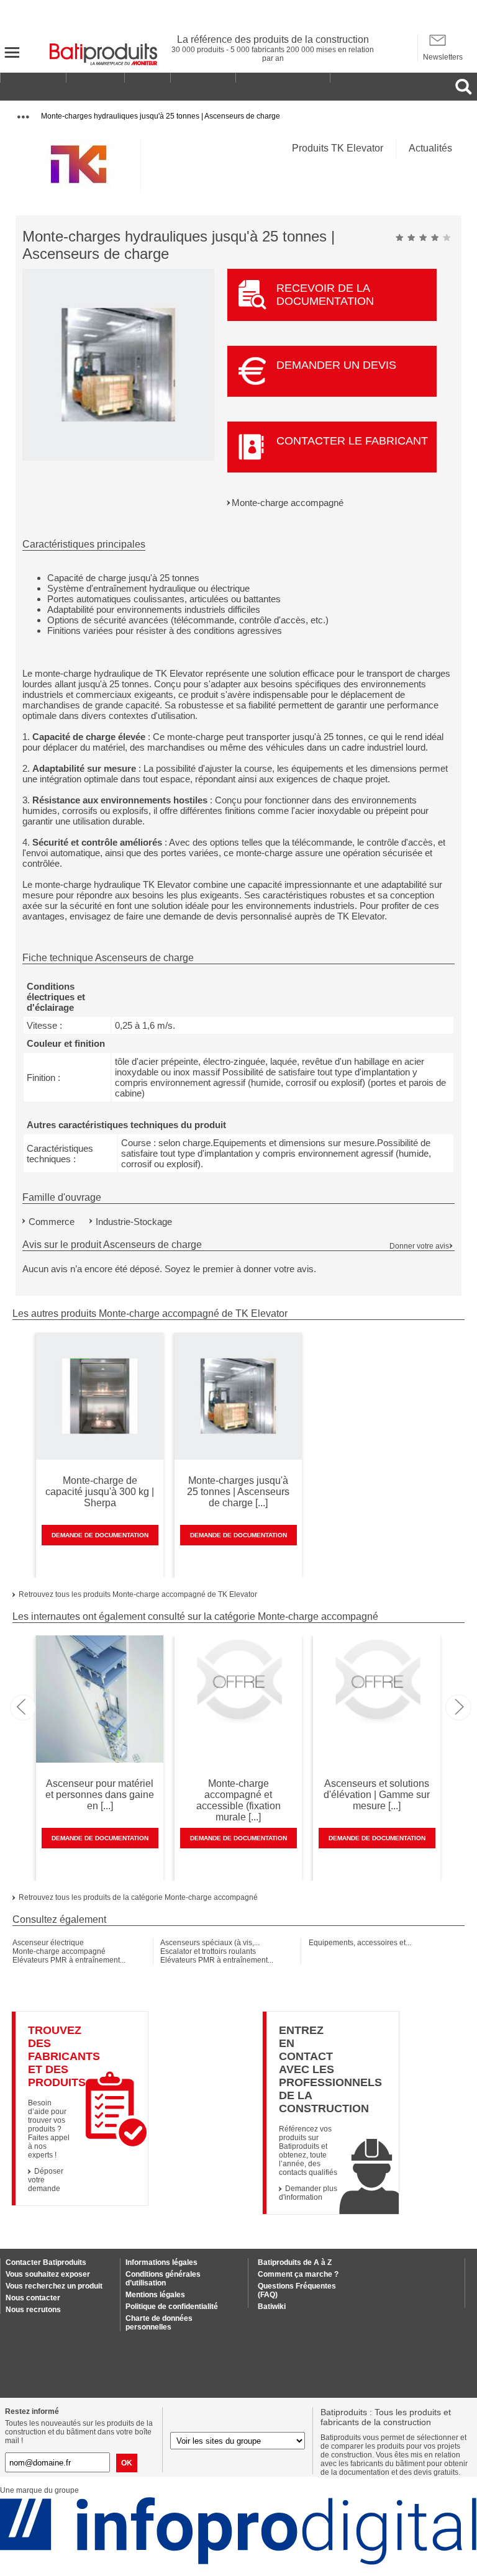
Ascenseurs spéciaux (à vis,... (210, 1943)
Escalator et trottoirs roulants (208, 1951)
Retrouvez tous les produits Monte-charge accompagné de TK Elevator (138, 1594)
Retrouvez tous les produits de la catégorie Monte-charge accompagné (138, 1897)
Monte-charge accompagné (288, 503)
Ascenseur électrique (48, 1943)
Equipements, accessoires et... (360, 1943)
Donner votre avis (419, 1246)
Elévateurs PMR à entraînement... (69, 1960)
